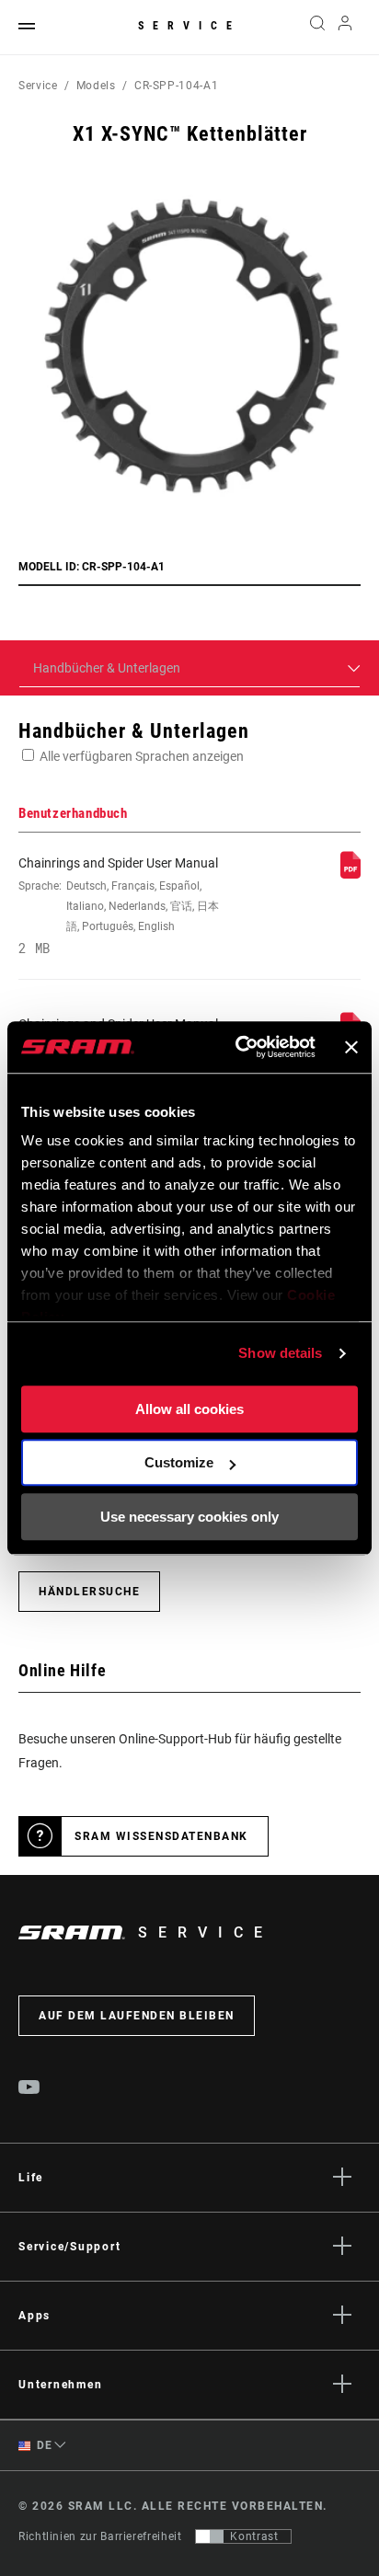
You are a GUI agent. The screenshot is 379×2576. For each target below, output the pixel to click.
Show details (280, 1353)
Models (96, 86)
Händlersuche (89, 1592)
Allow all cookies (189, 1409)
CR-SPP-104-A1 (176, 86)
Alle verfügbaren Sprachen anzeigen (142, 756)
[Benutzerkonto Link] (345, 28)
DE (43, 2445)
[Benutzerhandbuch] (350, 874)
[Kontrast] (210, 2536)
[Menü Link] (27, 27)
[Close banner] (351, 1047)
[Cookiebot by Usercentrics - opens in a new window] (239, 1047)
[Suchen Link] (317, 28)
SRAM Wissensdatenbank (161, 1836)
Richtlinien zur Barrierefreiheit (100, 2536)
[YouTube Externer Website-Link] (29, 2089)
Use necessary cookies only (189, 1517)
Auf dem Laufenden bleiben (137, 2016)
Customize (179, 1462)
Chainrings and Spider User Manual (119, 905)
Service (189, 26)
